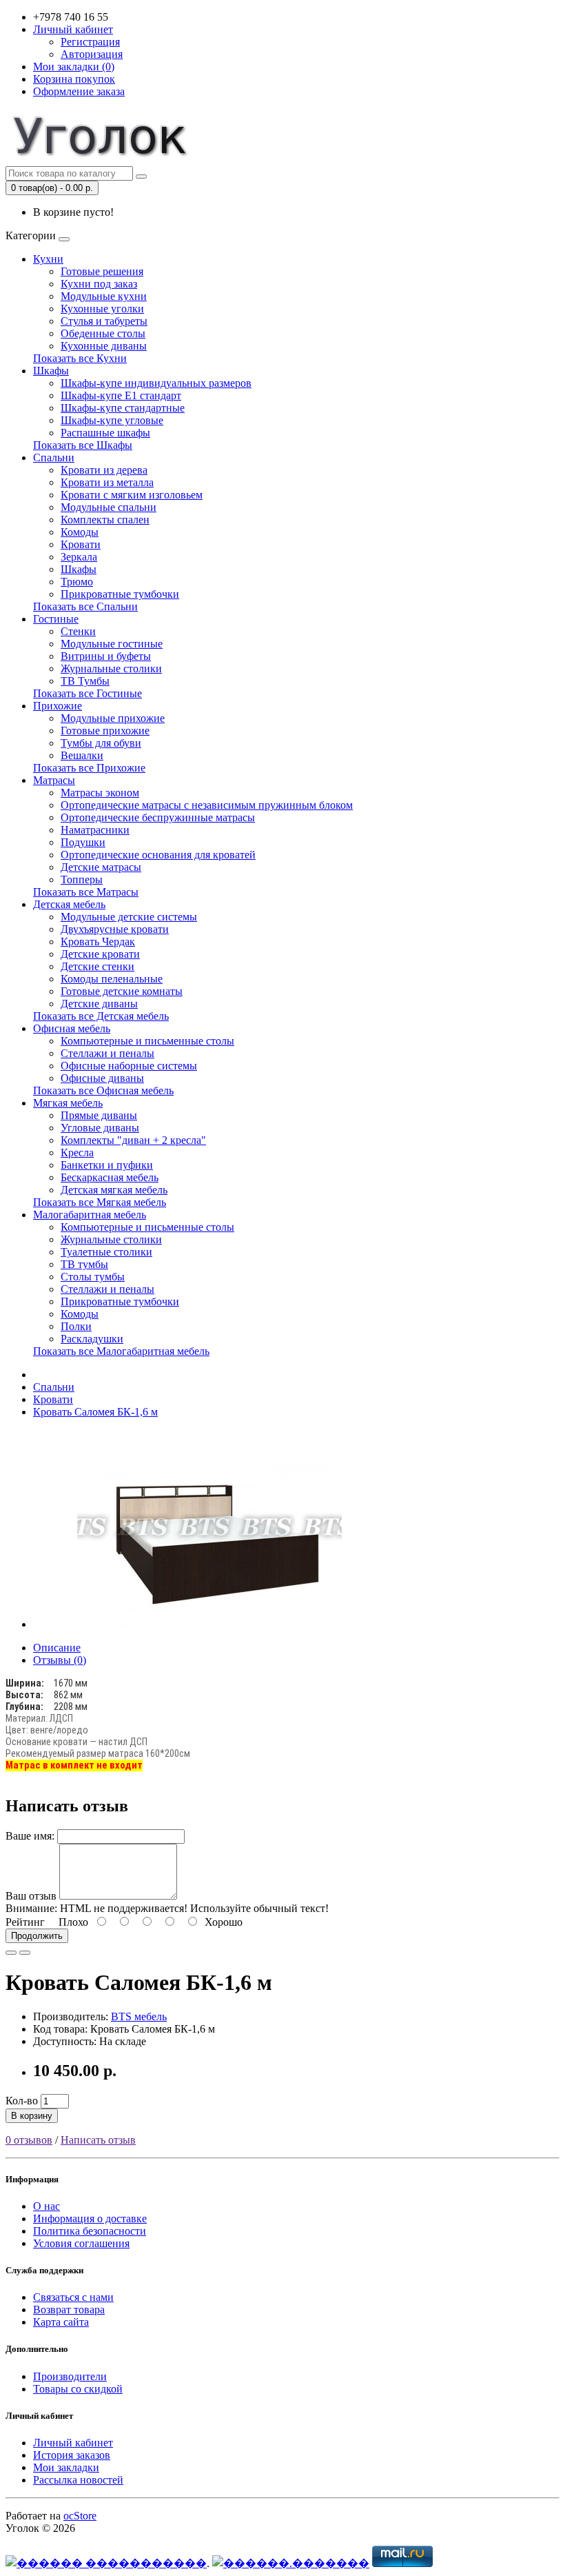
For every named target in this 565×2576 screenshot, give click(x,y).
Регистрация (90, 42)
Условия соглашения (81, 2243)
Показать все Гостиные (88, 693)
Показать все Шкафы (83, 445)
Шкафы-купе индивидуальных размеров (156, 383)
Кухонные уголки (102, 309)
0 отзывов (29, 2140)
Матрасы (54, 780)
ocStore (80, 2516)
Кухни (48, 259)
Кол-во (22, 2101)
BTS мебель (139, 2016)
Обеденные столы (103, 333)
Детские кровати (100, 954)
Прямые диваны (99, 1115)
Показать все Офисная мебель (103, 1090)
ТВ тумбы (84, 1264)
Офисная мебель (72, 1028)
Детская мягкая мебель (114, 1190)
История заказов (72, 2455)
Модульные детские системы (129, 917)
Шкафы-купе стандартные (123, 408)
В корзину (32, 2116)
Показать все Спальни (85, 606)
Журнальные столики (111, 668)
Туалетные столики (106, 1252)
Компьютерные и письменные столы (147, 1041)
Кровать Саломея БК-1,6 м (95, 1412)
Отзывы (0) (60, 1660)
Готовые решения (102, 271)
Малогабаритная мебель (90, 1215)
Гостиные (56, 619)
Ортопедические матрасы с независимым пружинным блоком (207, 805)
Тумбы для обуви (101, 743)
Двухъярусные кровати (115, 929)
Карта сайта (61, 2322)
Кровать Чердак (98, 942)
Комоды (80, 532)
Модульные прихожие (113, 718)
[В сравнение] (25, 1953)
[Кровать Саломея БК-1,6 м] (209, 1624)
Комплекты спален (105, 520)
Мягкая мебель (68, 1103)
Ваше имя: (30, 1836)
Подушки (83, 842)
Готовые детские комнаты (122, 991)
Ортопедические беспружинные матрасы (158, 817)
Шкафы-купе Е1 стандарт (121, 395)
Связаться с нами (73, 2297)
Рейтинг (25, 1922)
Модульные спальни (109, 507)
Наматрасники (95, 830)
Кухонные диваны (104, 346)
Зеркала (79, 557)
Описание (57, 1648)
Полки (76, 1326)
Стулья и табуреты (104, 321)
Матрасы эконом (100, 793)
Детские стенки (97, 966)
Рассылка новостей (78, 2480)
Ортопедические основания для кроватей (158, 855)
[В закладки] (11, 1953)
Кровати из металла (107, 482)
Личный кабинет (73, 2443)
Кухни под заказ (99, 284)
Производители (70, 2376)
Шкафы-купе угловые (112, 420)
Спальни (54, 457)
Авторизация (92, 54)
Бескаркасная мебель (110, 1177)
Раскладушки (92, 1339)
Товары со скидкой (78, 2389)
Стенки (78, 631)
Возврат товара (69, 2310)
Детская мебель (69, 904)
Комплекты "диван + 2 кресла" (133, 1140)
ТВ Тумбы (85, 681)
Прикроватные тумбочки (120, 594)
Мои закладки (66, 2467)
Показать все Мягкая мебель (100, 1202)
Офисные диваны (102, 1078)
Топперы (82, 879)
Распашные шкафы (105, 433)
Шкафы (51, 371)
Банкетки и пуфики (107, 1165)
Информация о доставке (90, 2218)
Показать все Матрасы (86, 892)
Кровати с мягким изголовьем (132, 495)
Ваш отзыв (31, 1896)
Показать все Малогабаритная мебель (121, 1351)
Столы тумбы (93, 1277)
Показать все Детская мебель (101, 1016)
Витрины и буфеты (106, 656)
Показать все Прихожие (89, 768)
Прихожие (58, 706)
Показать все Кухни (80, 358)
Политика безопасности (90, 2231)
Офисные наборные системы (129, 1066)
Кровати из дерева (104, 470)
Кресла (77, 1153)
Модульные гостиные (112, 644)
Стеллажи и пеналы (107, 1053)
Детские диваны (99, 1004)
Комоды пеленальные (112, 979)
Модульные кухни (104, 296)
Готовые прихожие (105, 731)
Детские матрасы (101, 867)
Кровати (81, 544)
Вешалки (82, 755)
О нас (47, 2206)
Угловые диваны (100, 1128)
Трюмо (77, 582)
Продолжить (37, 1936)
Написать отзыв (98, 2140)
